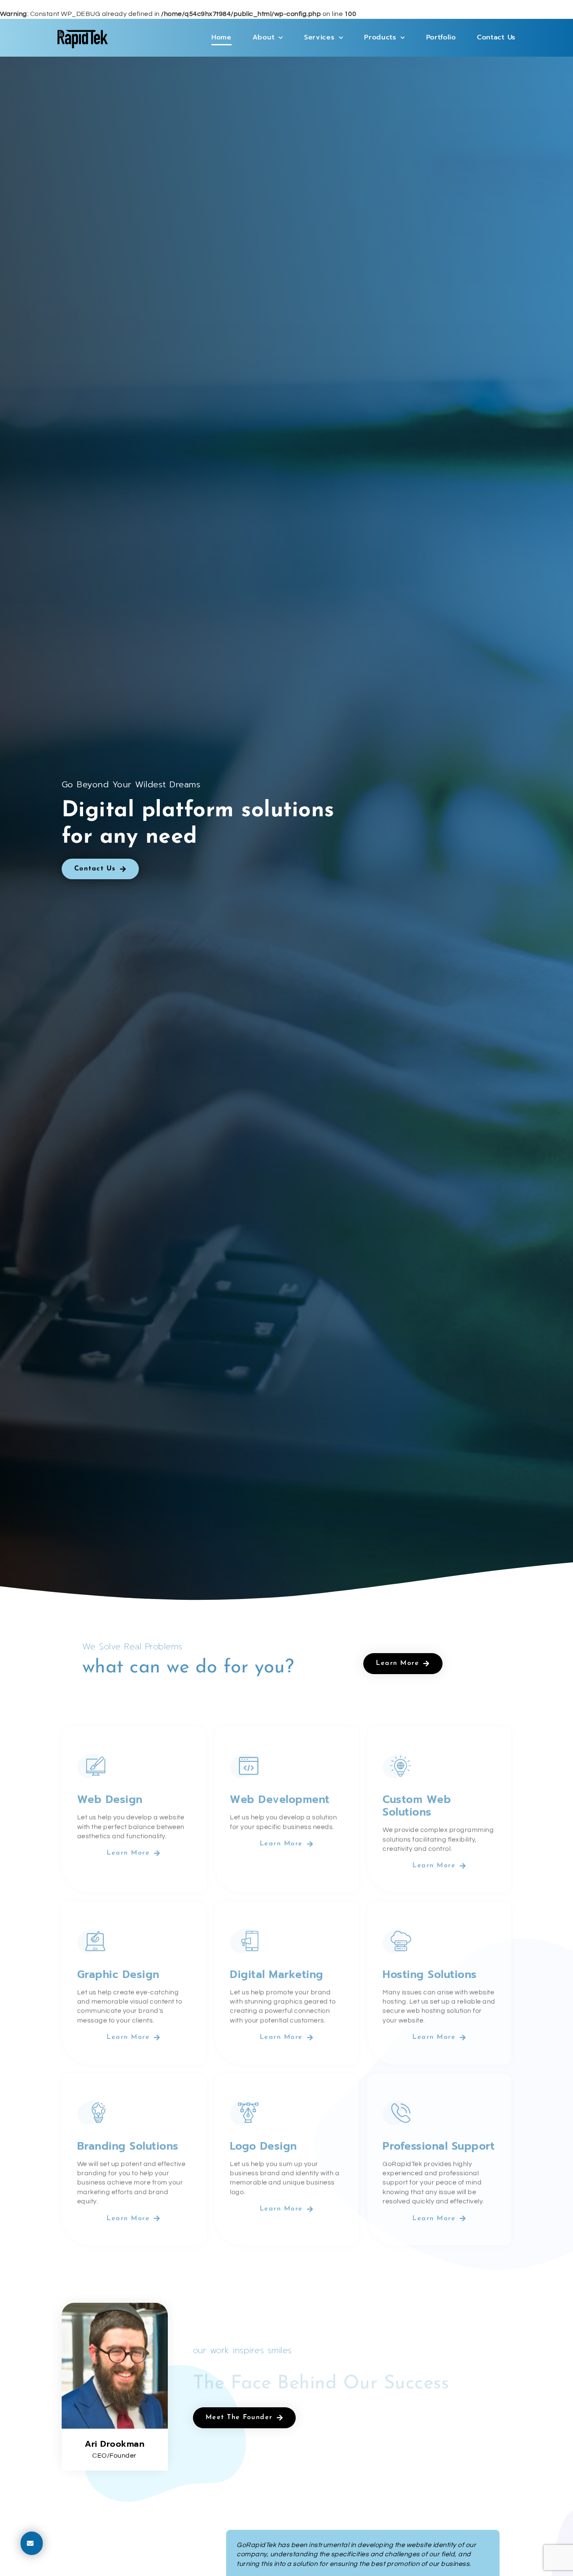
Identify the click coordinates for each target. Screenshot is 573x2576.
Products (380, 37)
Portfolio (441, 37)
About (264, 37)
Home (221, 37)
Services (319, 37)
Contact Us (496, 37)
